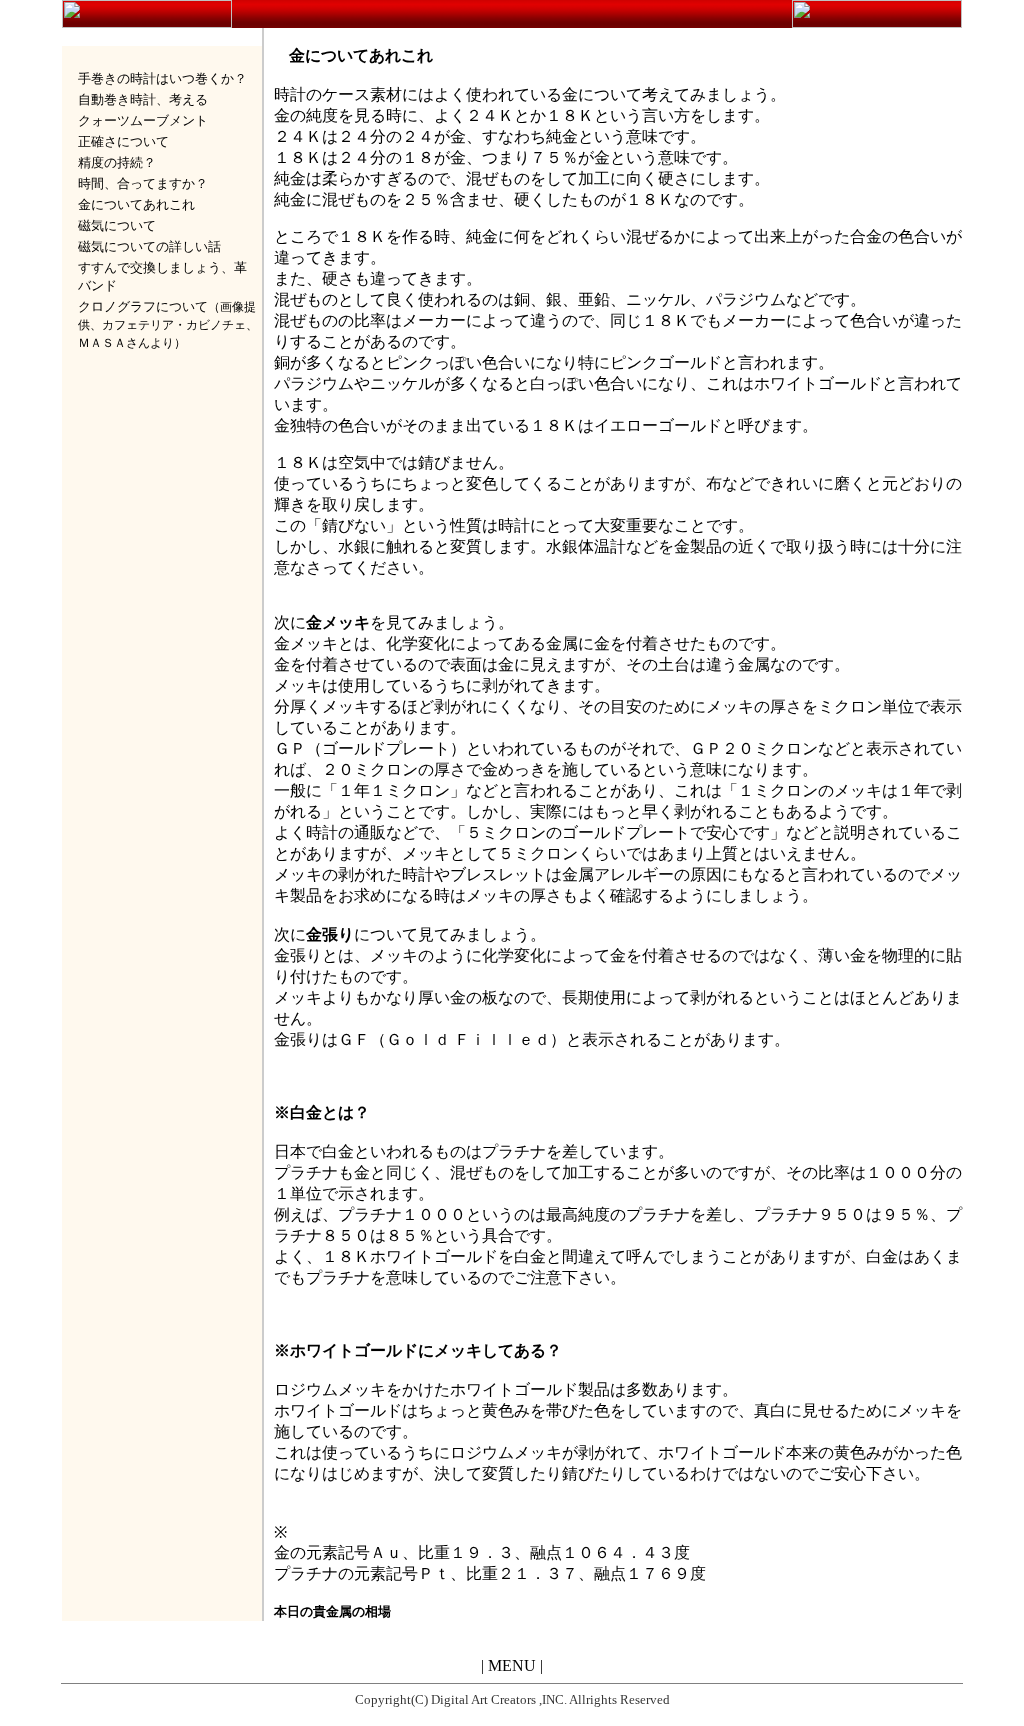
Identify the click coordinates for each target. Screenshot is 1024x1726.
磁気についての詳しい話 (149, 246)
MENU (512, 1665)
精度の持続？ (117, 162)
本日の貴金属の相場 (332, 1611)
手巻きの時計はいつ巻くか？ (162, 78)
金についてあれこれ (136, 204)
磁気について (117, 225)
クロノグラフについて (143, 306)
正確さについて (123, 141)
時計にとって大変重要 (578, 525)
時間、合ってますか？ (143, 183)
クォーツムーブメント (143, 120)
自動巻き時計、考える (143, 99)
